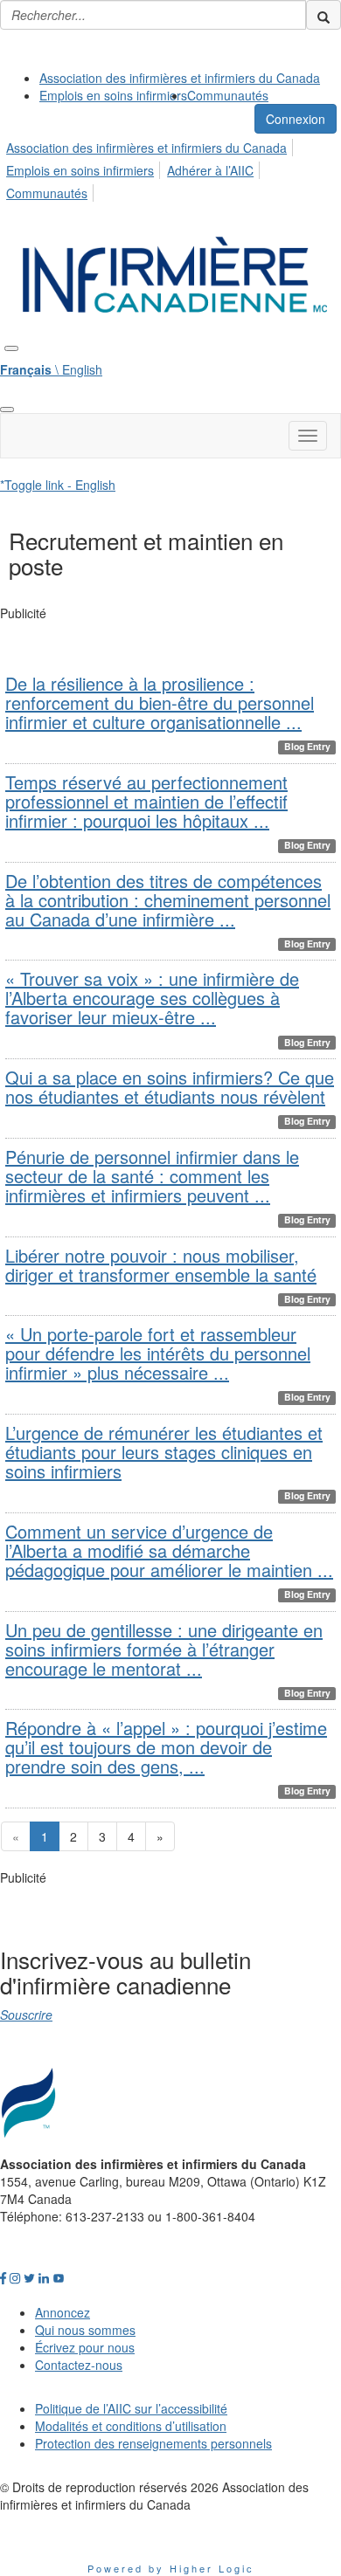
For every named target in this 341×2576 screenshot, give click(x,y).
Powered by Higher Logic (171, 2568)
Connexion (296, 119)
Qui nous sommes (85, 2330)
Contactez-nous (79, 2365)
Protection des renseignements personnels (153, 2443)
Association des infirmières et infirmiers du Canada (180, 78)
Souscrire (26, 2015)
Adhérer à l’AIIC (210, 170)
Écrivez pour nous (85, 2347)
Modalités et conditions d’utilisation (131, 2426)
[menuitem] (180, 78)
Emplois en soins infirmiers (113, 95)
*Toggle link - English (58, 485)
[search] (324, 15)
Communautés (228, 95)
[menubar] (170, 168)
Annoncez (63, 2312)
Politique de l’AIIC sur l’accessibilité (131, 2408)
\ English (51, 369)
